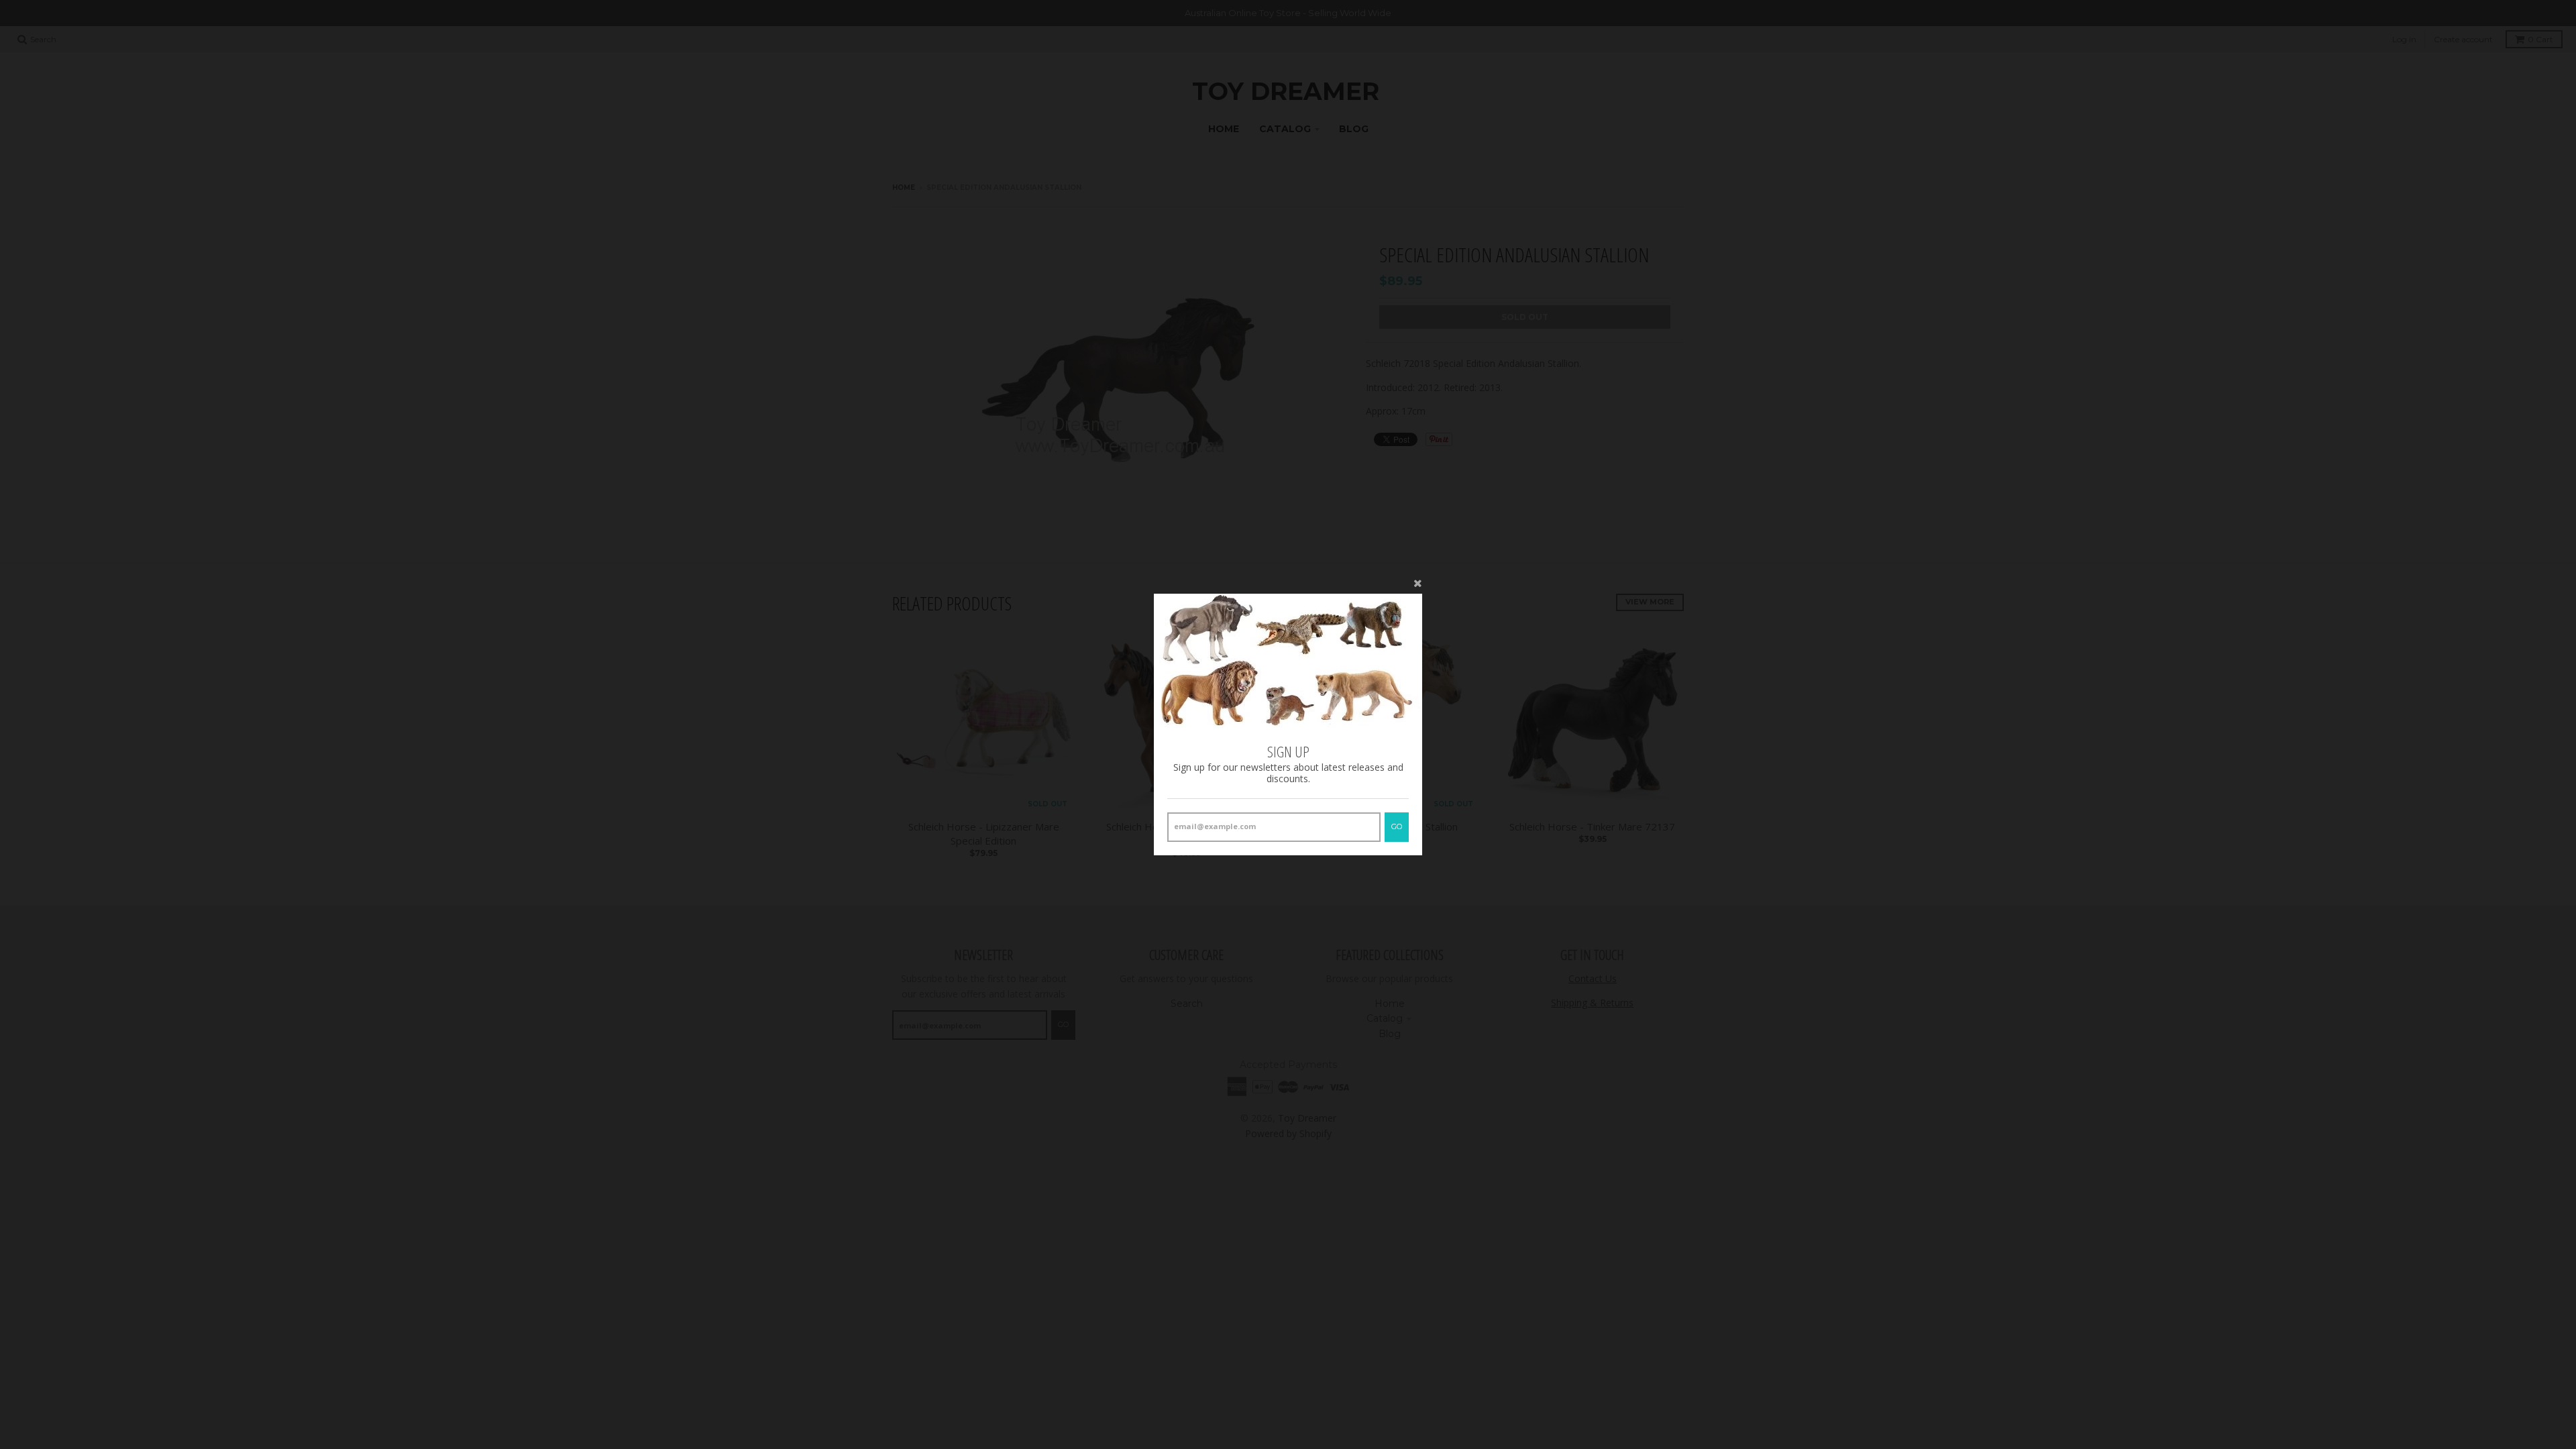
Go (1397, 826)
